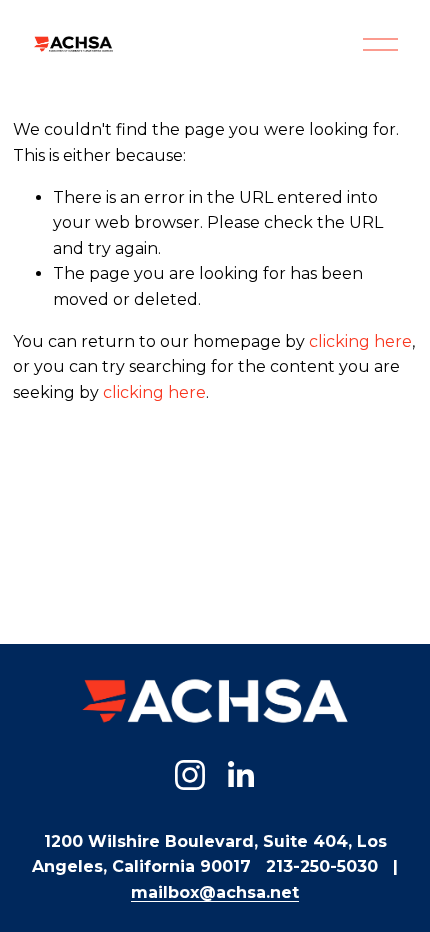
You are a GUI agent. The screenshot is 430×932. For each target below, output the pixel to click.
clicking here (360, 341)
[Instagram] (190, 775)
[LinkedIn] (240, 775)
